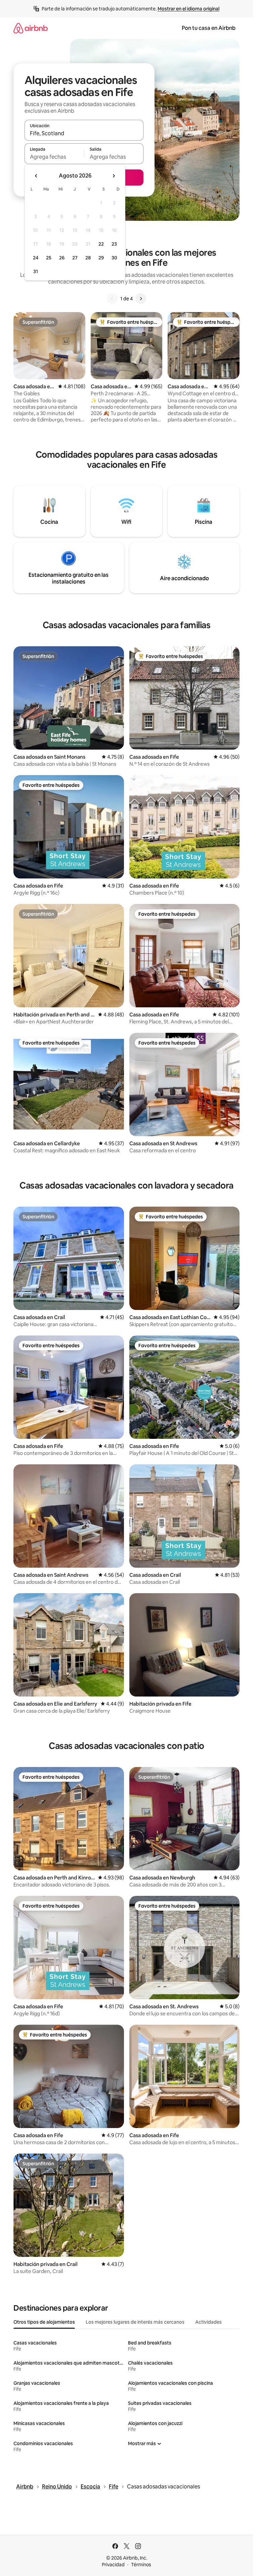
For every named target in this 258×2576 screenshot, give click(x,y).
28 (88, 258)
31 (36, 271)
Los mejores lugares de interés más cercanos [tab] (135, 2322)
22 (101, 244)
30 (114, 258)
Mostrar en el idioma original (188, 9)
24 (36, 258)
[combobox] (84, 133)
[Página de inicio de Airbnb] (31, 28)
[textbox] (54, 157)
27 (75, 258)
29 (101, 258)
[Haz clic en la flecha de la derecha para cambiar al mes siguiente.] (114, 176)
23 (114, 244)
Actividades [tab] (208, 2322)
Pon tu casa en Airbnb (209, 28)
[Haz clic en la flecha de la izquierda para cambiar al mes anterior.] (36, 176)
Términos (141, 2565)
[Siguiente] (141, 299)
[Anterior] (112, 299)
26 (62, 258)
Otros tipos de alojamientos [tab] (44, 2322)
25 (49, 258)
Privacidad (113, 2565)
